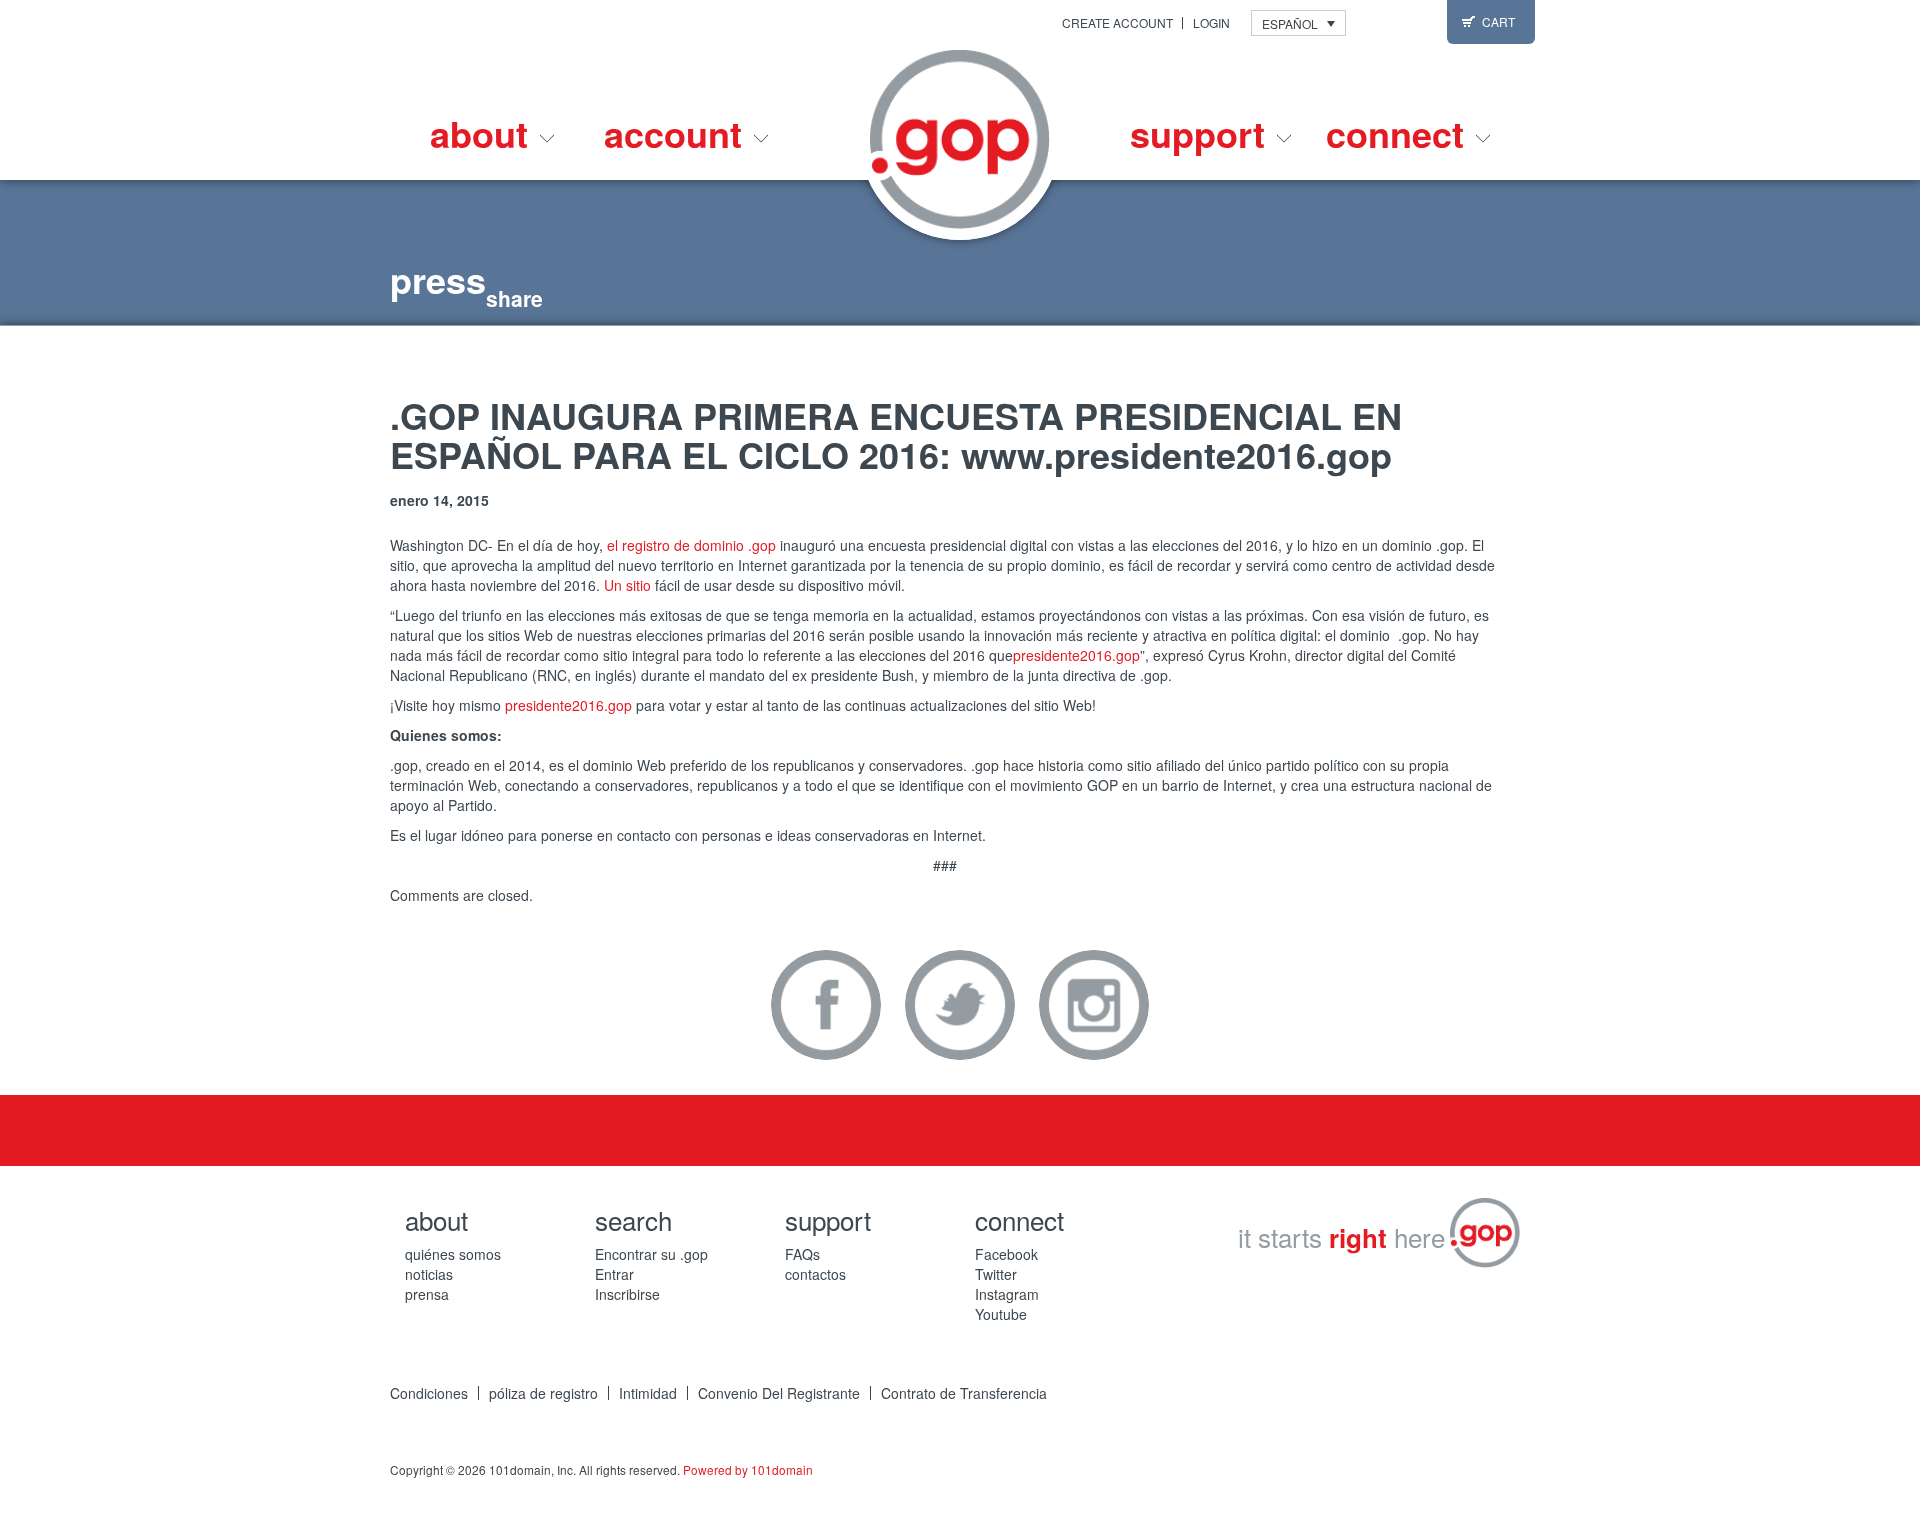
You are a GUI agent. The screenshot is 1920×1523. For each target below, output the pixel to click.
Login (1211, 22)
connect (1400, 133)
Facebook (826, 1005)
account (678, 133)
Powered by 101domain (748, 1469)
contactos (815, 1274)
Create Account (1117, 22)
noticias (429, 1274)
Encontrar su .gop (651, 1254)
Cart (1498, 21)
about (484, 133)
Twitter (960, 1005)
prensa (427, 1294)
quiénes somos (453, 1254)
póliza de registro (543, 1393)
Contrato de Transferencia (964, 1393)
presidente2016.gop (1076, 655)
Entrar (614, 1274)
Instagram (1094, 1005)
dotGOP (960, 140)
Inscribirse (627, 1294)
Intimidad (648, 1393)
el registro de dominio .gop (691, 545)
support (1202, 133)
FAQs (802, 1254)
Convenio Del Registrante (779, 1393)
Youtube (1001, 1314)
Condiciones (429, 1393)
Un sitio (627, 585)
